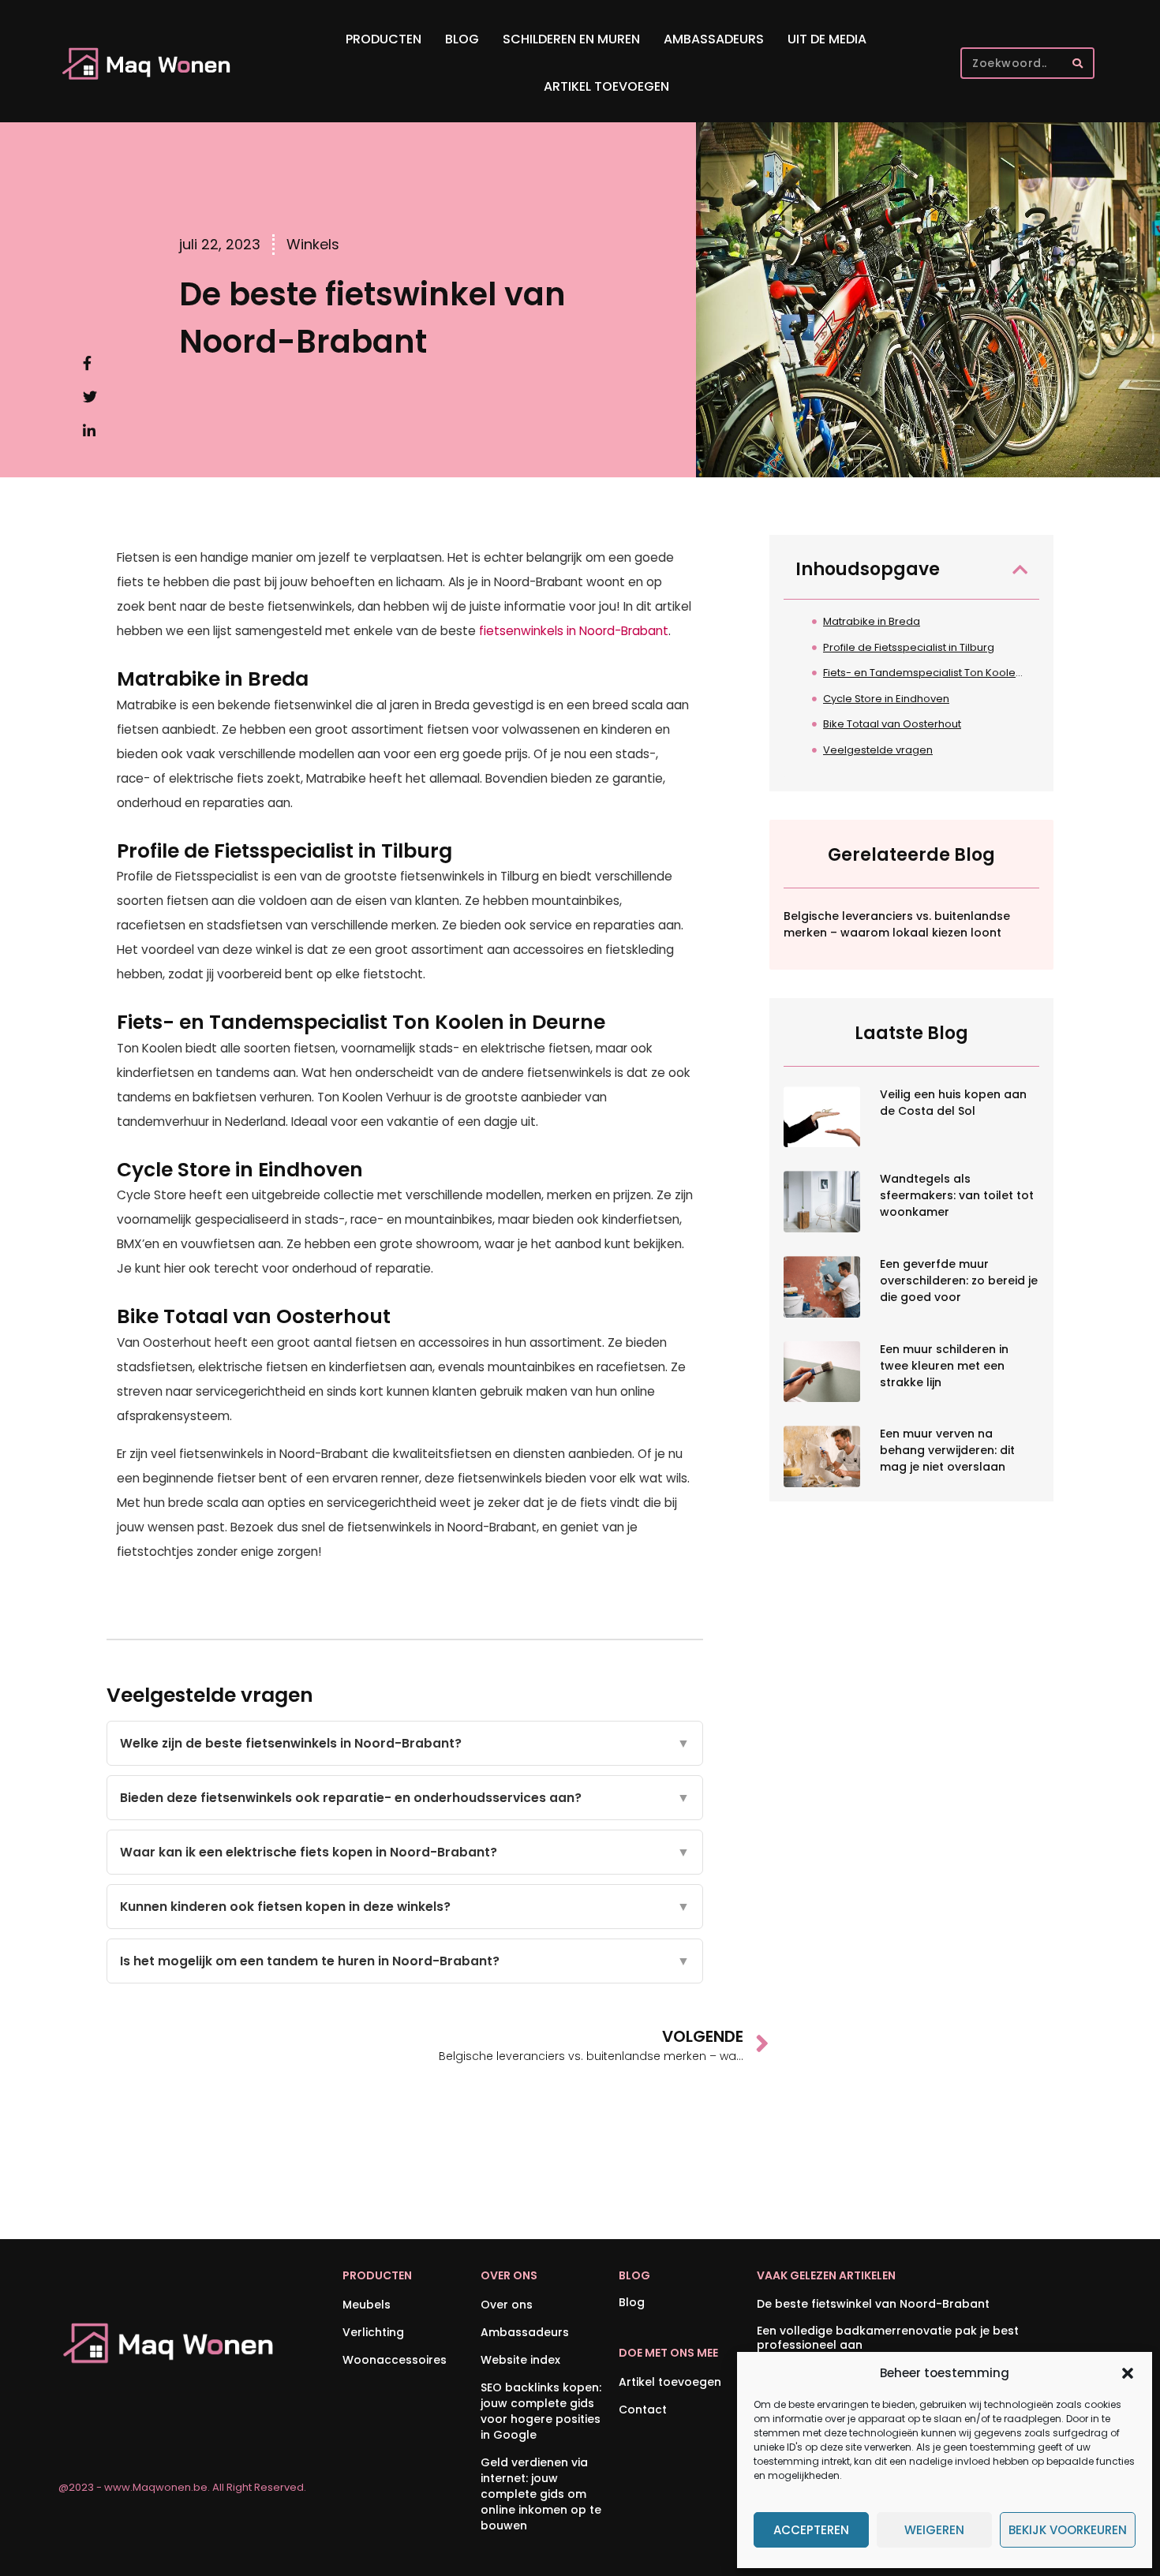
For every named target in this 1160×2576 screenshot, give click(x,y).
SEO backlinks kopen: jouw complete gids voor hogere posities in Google (541, 2411)
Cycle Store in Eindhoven (886, 699)
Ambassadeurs (714, 39)
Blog (462, 39)
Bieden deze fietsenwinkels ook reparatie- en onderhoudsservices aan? (405, 1798)
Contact (643, 2410)
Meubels (367, 2305)
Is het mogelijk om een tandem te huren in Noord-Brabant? (405, 1961)
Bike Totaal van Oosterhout (892, 724)
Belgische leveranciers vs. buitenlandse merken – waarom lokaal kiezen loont (897, 924)
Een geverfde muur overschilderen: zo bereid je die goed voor (959, 1281)
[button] (1128, 2373)
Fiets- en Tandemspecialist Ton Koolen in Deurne (925, 673)
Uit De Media (827, 39)
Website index (520, 2360)
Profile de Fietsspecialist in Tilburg (909, 647)
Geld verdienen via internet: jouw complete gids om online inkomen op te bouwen (541, 2494)
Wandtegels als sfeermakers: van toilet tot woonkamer (957, 1195)
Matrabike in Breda (872, 621)
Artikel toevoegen (606, 86)
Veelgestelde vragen (878, 750)
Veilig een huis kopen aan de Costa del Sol (953, 1103)
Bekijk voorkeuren (1068, 2530)
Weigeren (934, 2530)
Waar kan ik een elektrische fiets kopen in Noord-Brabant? (405, 1852)
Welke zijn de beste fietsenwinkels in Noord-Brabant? (405, 1743)
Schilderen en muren (571, 39)
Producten (384, 39)
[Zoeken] (1077, 63)
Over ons (507, 2305)
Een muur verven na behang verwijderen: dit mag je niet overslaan (947, 1450)
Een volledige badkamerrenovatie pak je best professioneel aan (888, 2338)
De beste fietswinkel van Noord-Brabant (873, 2304)
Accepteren (811, 2530)
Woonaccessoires (395, 2360)
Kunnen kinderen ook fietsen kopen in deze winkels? (405, 1907)
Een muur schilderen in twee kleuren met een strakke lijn (944, 1366)
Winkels (313, 244)
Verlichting (373, 2332)
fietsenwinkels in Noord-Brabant (574, 631)
